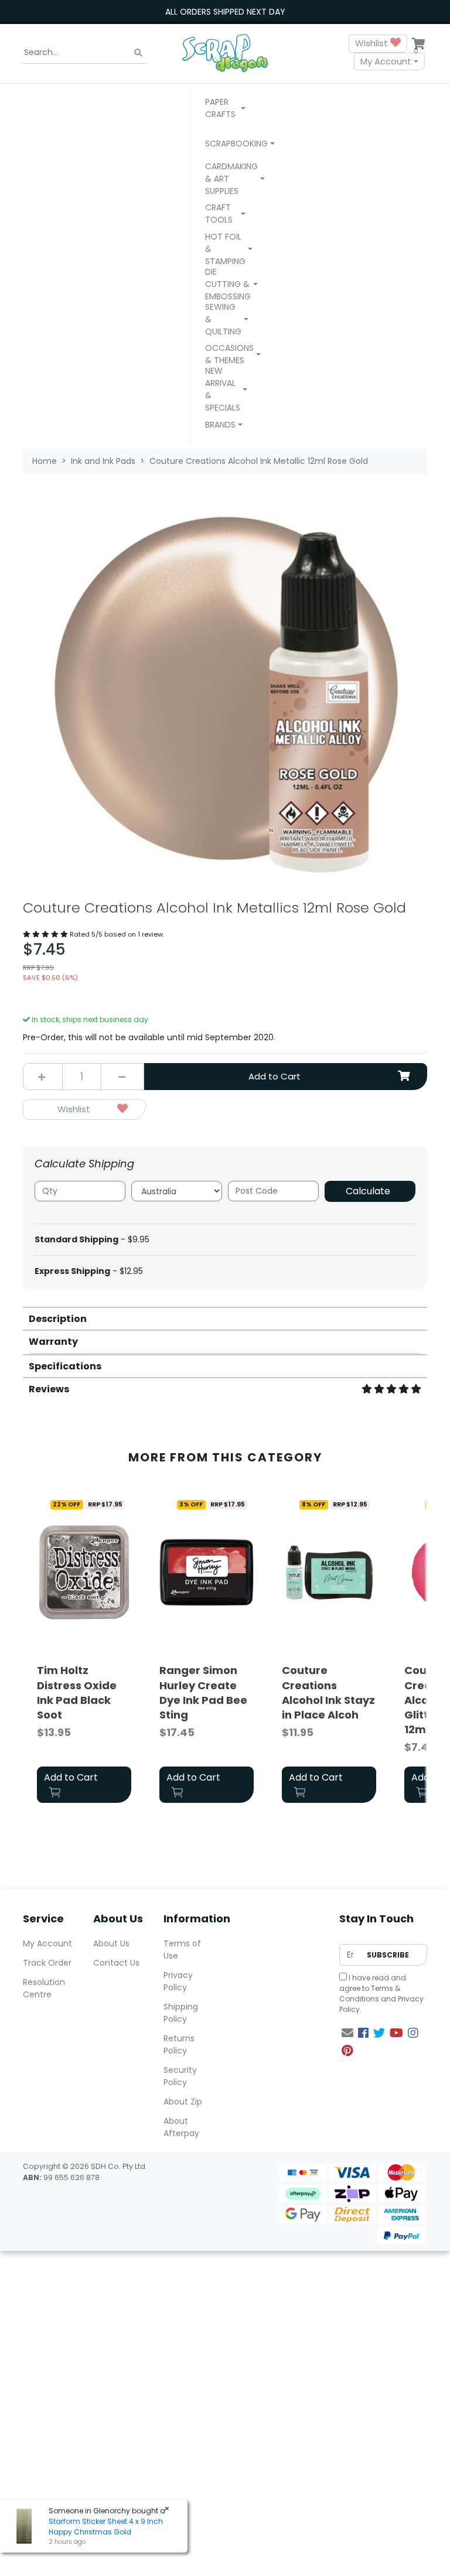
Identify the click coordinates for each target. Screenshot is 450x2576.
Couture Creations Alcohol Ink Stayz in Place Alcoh (328, 1692)
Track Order (47, 1963)
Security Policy (180, 2076)
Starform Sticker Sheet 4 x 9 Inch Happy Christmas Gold (106, 2527)
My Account (386, 61)
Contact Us (116, 1963)
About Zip (183, 2102)
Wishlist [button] (373, 43)
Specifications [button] (65, 1366)
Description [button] (58, 1319)
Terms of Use (182, 1950)
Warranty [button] (53, 1342)
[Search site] (138, 52)
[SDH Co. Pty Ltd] (225, 52)
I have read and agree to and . (381, 1994)
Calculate (368, 1191)
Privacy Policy (178, 1981)
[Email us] (347, 2033)
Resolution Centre (44, 1988)
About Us (111, 1943)
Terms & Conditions (370, 1994)
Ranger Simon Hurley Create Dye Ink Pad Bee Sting (203, 1692)
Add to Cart (275, 1076)
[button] (225, 110)
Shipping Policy (181, 2013)
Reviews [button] (49, 1389)
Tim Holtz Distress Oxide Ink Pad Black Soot (77, 1692)
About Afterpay (181, 2127)
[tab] (225, 1318)
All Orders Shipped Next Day (225, 12)
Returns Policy (179, 2044)
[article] (84, 1651)
